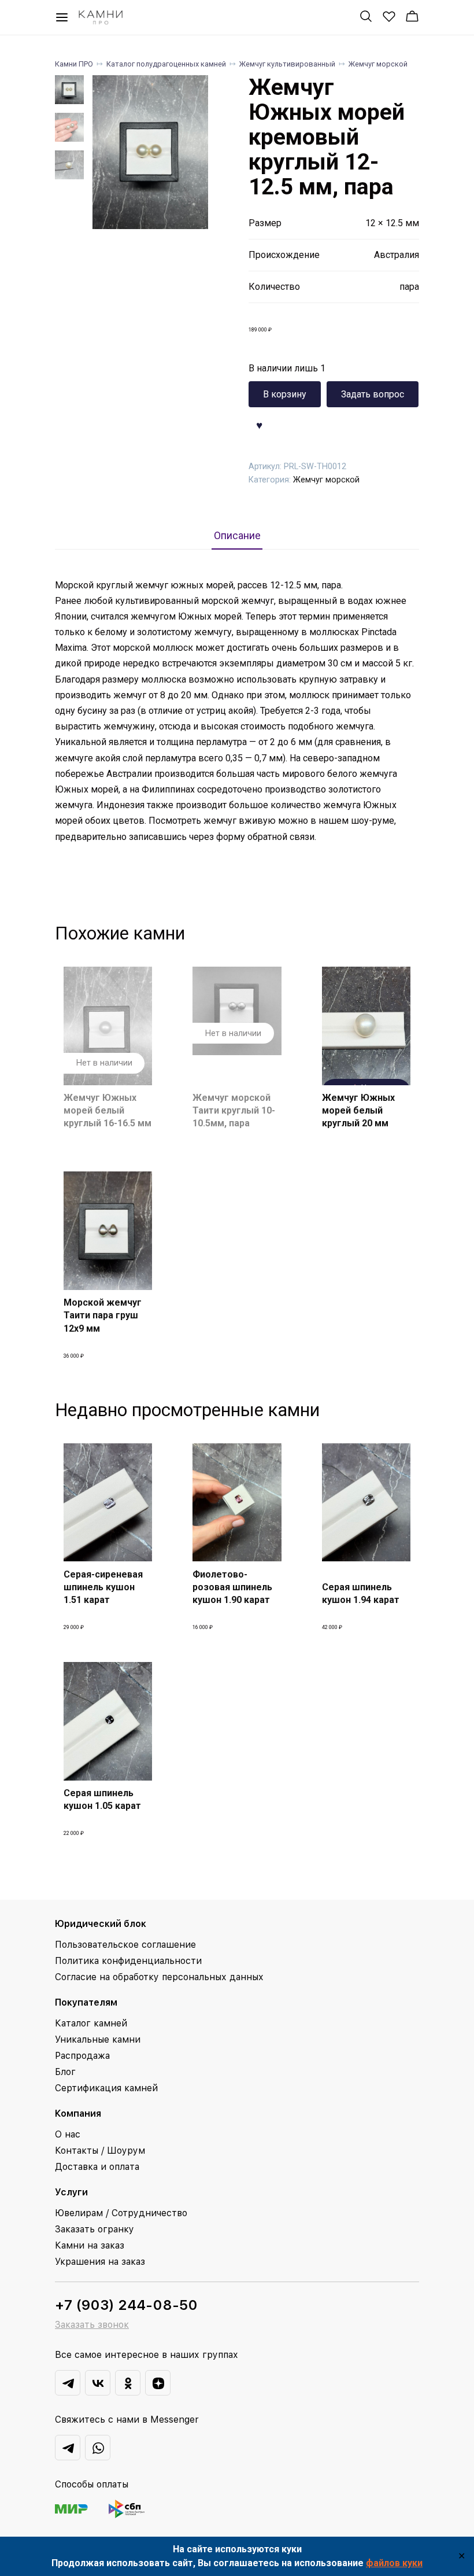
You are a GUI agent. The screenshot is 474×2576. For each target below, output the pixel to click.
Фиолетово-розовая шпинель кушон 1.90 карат (232, 1587)
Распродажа (82, 2056)
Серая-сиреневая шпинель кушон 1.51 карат (103, 1587)
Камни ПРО (74, 64)
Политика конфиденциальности (128, 1961)
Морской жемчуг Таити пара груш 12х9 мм (103, 1315)
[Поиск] (366, 16)
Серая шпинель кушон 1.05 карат (102, 1799)
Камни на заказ (90, 2245)
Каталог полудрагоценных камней (166, 64)
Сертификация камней (106, 2088)
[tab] (237, 535)
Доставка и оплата (97, 2167)
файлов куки (394, 2563)
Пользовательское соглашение (125, 1945)
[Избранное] (389, 16)
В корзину (285, 394)
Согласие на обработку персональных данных (159, 1977)
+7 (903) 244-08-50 (126, 2305)
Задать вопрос (373, 394)
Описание (237, 536)
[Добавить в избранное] (260, 424)
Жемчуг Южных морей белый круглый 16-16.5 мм (108, 1111)
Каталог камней (91, 2023)
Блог (65, 2072)
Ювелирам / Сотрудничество (121, 2213)
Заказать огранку (95, 2229)
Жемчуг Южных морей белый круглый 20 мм (358, 1111)
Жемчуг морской (378, 64)
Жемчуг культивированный (287, 64)
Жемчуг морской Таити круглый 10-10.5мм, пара (234, 1111)
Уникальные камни (98, 2039)
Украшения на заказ (100, 2262)
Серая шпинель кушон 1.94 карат (361, 1593)
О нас (68, 2134)
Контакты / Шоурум (100, 2151)
